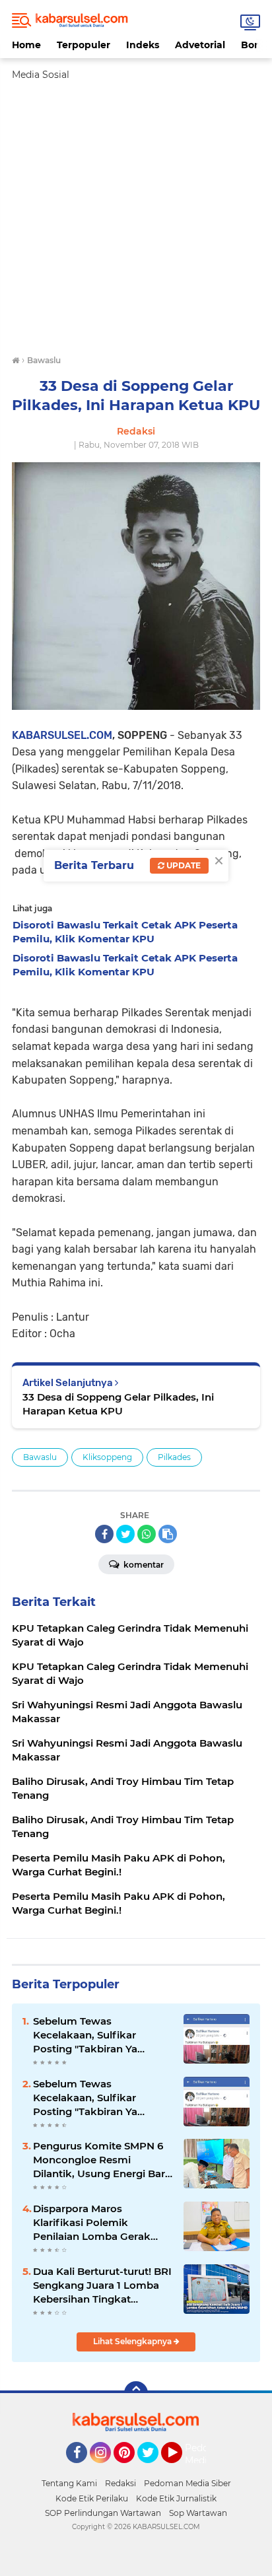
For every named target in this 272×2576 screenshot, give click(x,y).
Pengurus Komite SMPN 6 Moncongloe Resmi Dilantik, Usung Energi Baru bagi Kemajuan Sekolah (102, 2160)
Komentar (143, 1565)
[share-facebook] (104, 1534)
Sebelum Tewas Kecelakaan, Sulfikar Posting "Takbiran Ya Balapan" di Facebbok (88, 2035)
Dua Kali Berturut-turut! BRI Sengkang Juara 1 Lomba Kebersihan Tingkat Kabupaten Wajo (102, 2285)
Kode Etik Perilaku (92, 2498)
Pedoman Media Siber (187, 2483)
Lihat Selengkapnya (133, 2341)
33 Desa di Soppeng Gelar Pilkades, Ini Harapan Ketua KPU (118, 1404)
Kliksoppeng (107, 1457)
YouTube (181, 2469)
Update (183, 865)
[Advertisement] (136, 218)
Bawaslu (40, 1457)
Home (26, 45)
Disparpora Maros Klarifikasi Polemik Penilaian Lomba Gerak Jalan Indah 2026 (92, 2223)
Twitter (154, 2469)
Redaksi (120, 2483)
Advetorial (200, 45)
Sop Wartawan (198, 2513)
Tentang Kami (69, 2483)
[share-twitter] (125, 1534)
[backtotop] (136, 2393)
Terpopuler (84, 45)
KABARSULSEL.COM (62, 735)
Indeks (143, 45)
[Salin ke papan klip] (168, 1534)
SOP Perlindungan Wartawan (103, 2513)
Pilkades (174, 1457)
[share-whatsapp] (147, 1534)
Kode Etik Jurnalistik (176, 2498)
